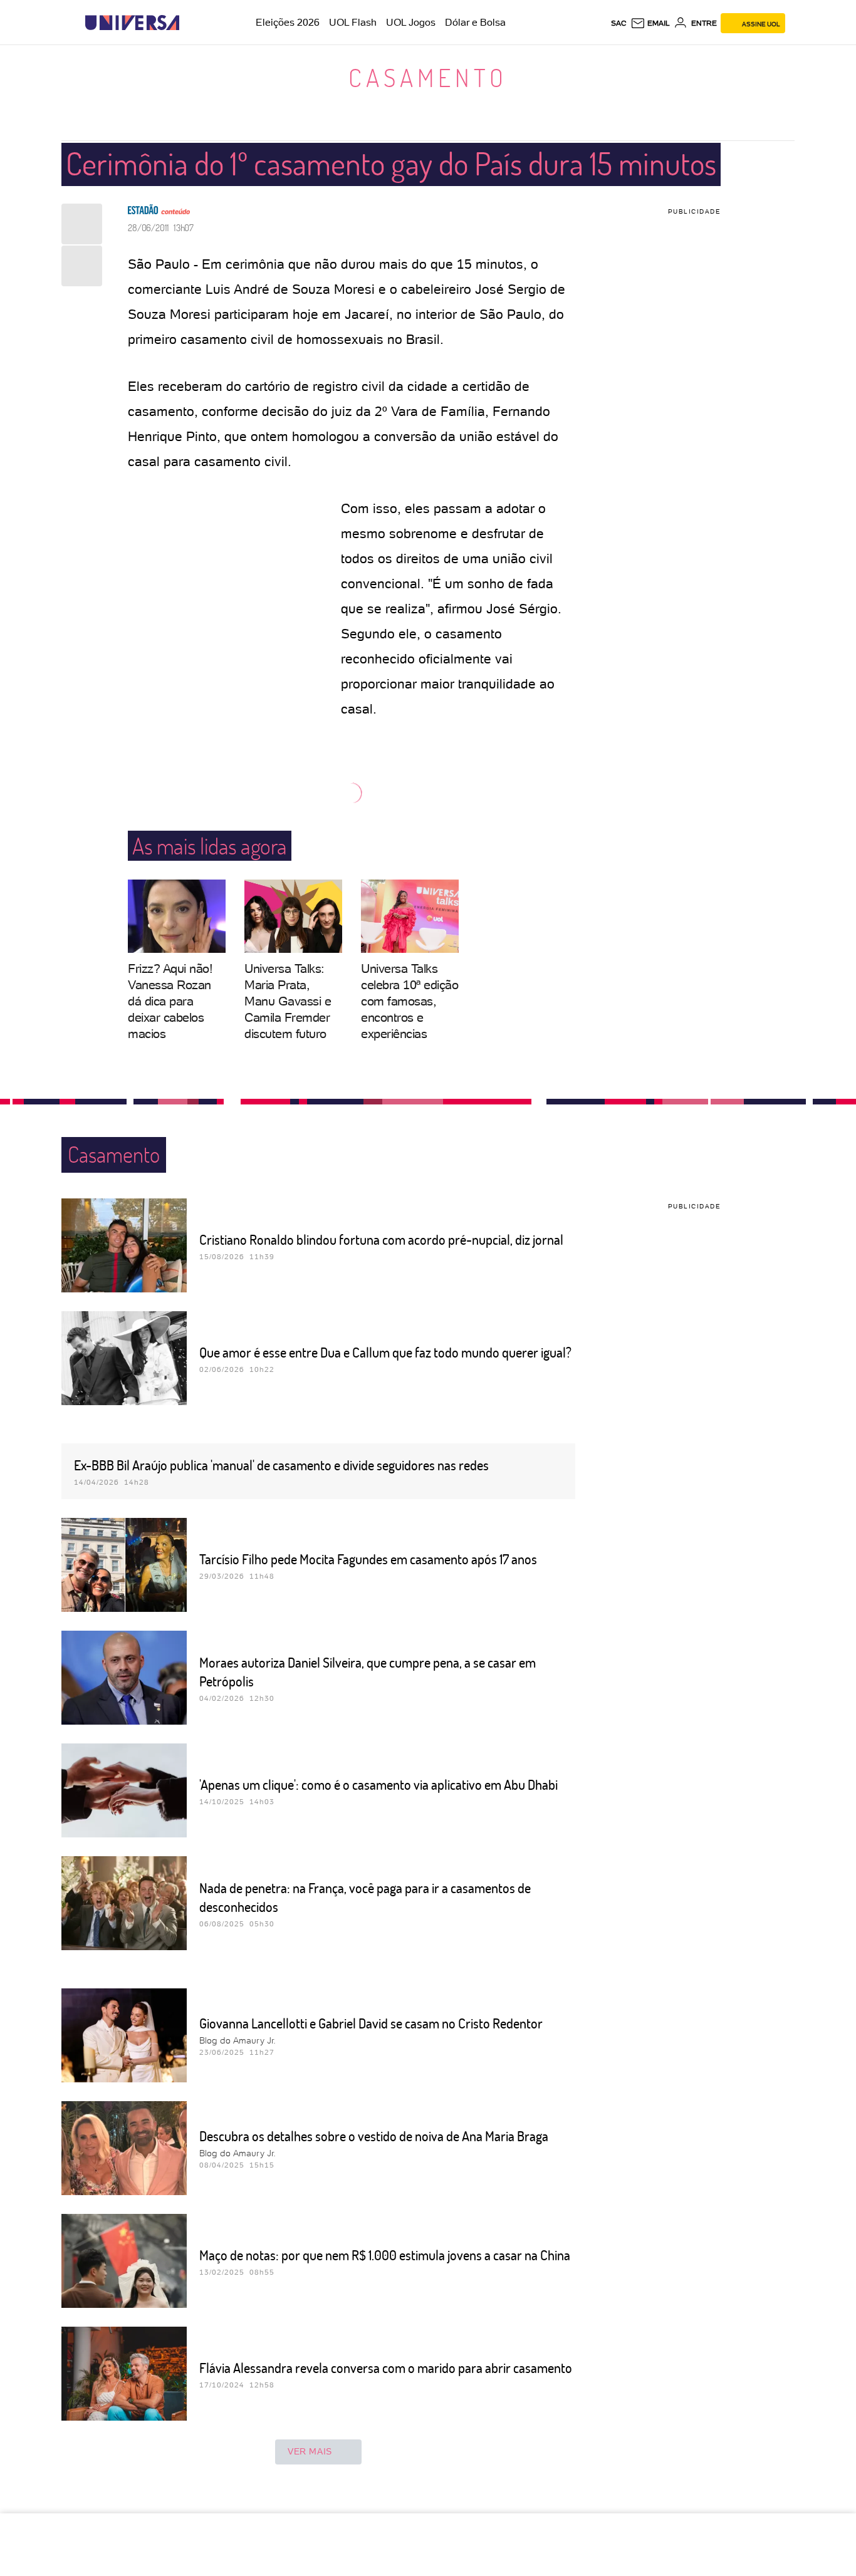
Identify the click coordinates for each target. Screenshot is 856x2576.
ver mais (310, 2451)
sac (619, 23)
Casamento (428, 77)
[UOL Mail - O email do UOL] (650, 23)
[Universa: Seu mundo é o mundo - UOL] (132, 23)
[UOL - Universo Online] (190, 23)
